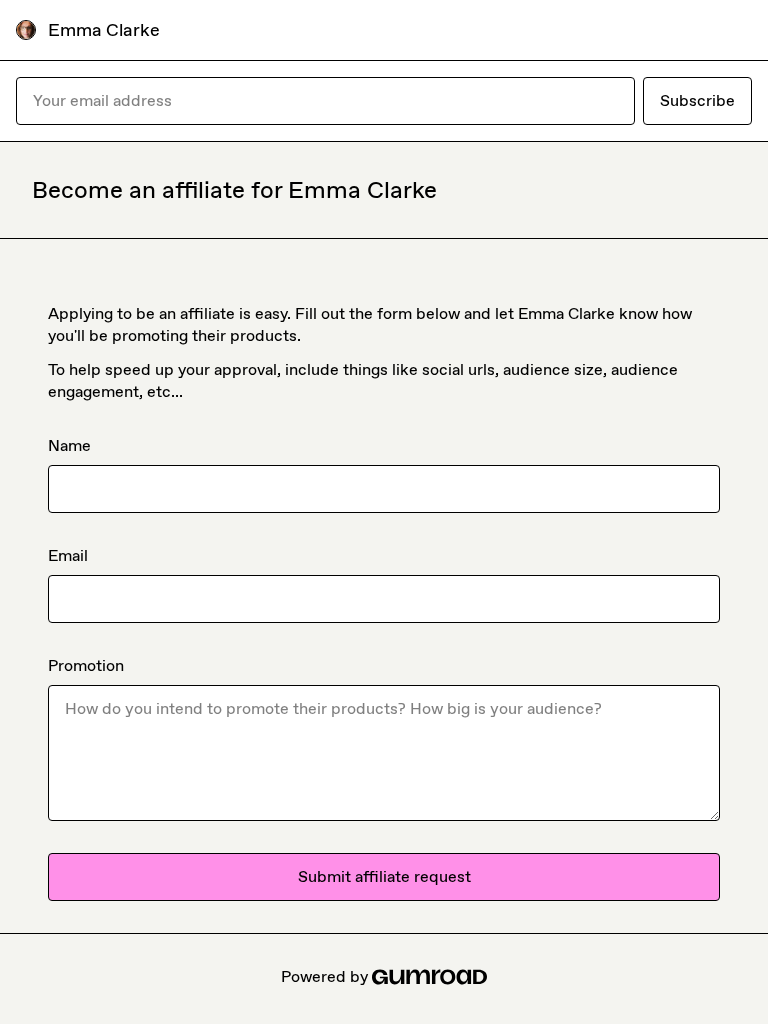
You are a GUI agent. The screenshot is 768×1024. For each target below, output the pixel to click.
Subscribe (697, 100)
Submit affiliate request (384, 876)
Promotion (86, 665)
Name (69, 445)
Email (68, 555)
